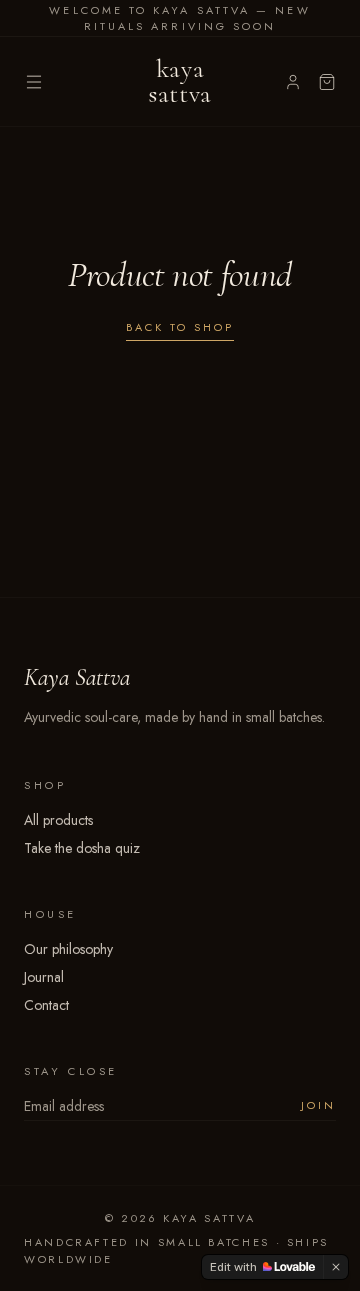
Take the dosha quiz (82, 848)
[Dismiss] (336, 1267)
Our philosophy (68, 949)
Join (318, 1105)
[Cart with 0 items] (327, 82)
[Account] (293, 82)
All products (58, 820)
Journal (44, 977)
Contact (46, 1005)
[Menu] (34, 82)
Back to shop (180, 327)
